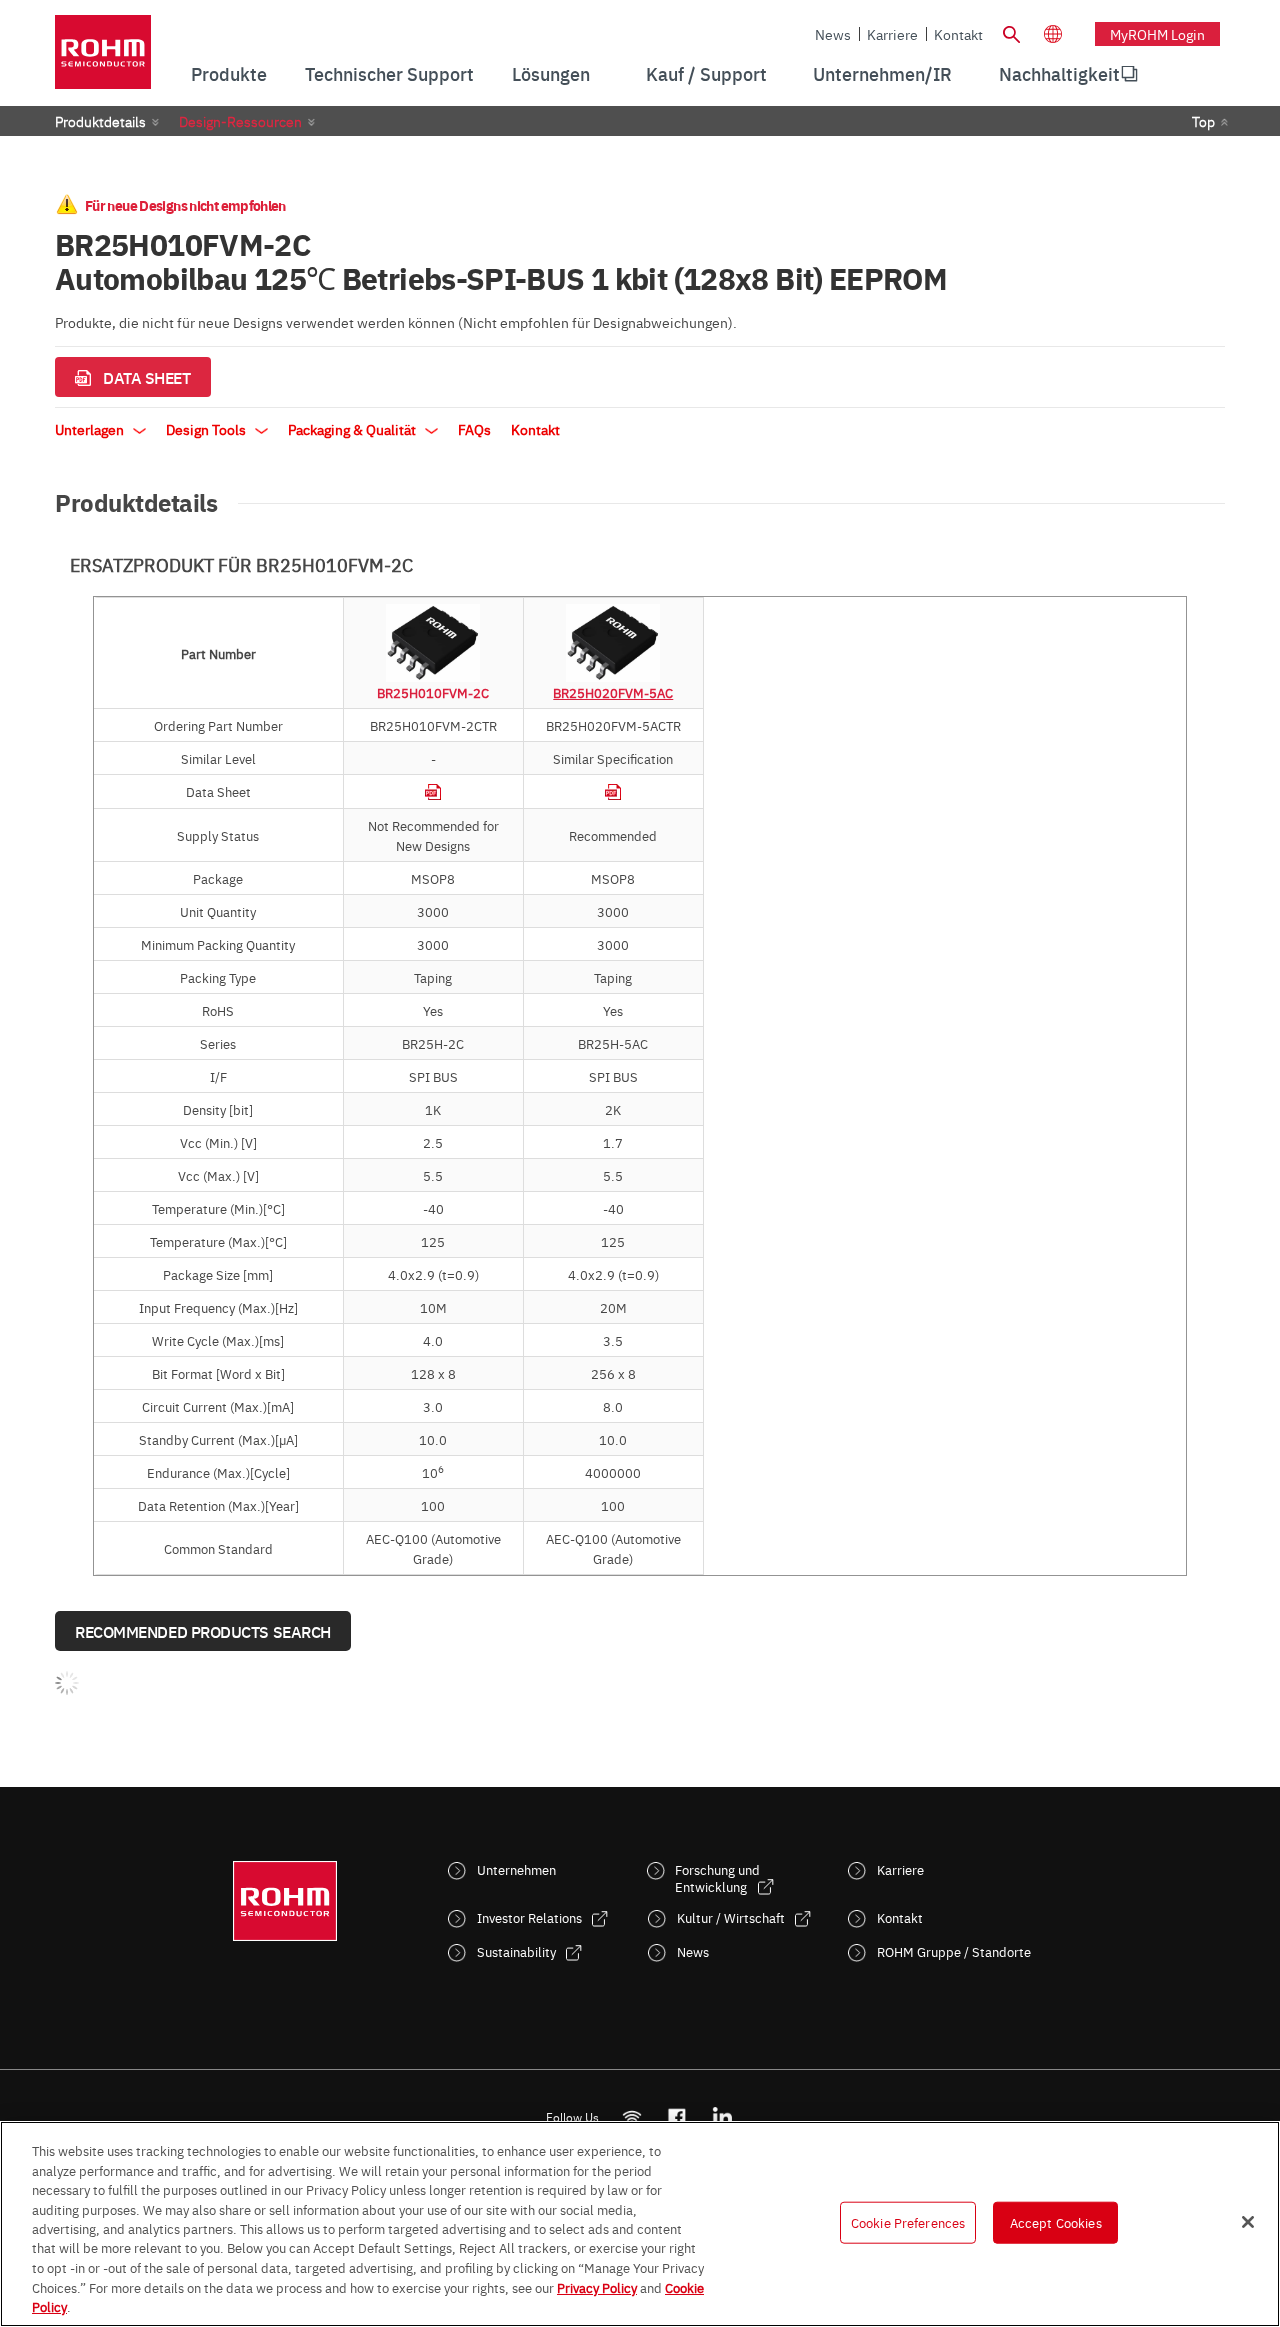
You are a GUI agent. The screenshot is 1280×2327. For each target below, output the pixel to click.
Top (1203, 121)
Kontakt (958, 34)
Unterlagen (91, 429)
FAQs (474, 429)
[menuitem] (1059, 74)
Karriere (892, 34)
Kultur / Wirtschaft (731, 1917)
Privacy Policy (597, 2287)
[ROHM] (103, 58)
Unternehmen (516, 1869)
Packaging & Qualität (353, 429)
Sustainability (516, 1951)
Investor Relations (529, 1917)
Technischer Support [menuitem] (389, 73)
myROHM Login (1157, 34)
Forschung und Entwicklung (717, 1878)
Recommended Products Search (203, 1631)
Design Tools (207, 429)
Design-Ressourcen (240, 121)
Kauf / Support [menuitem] (706, 73)
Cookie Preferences (908, 2222)
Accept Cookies (1056, 2222)
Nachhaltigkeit (1059, 73)
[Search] (1011, 32)
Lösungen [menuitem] (551, 73)
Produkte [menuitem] (229, 73)
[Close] (1248, 2222)
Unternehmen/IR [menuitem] (882, 73)
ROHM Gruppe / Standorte (954, 1951)
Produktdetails (100, 121)
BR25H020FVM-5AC (613, 692)
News (833, 34)
